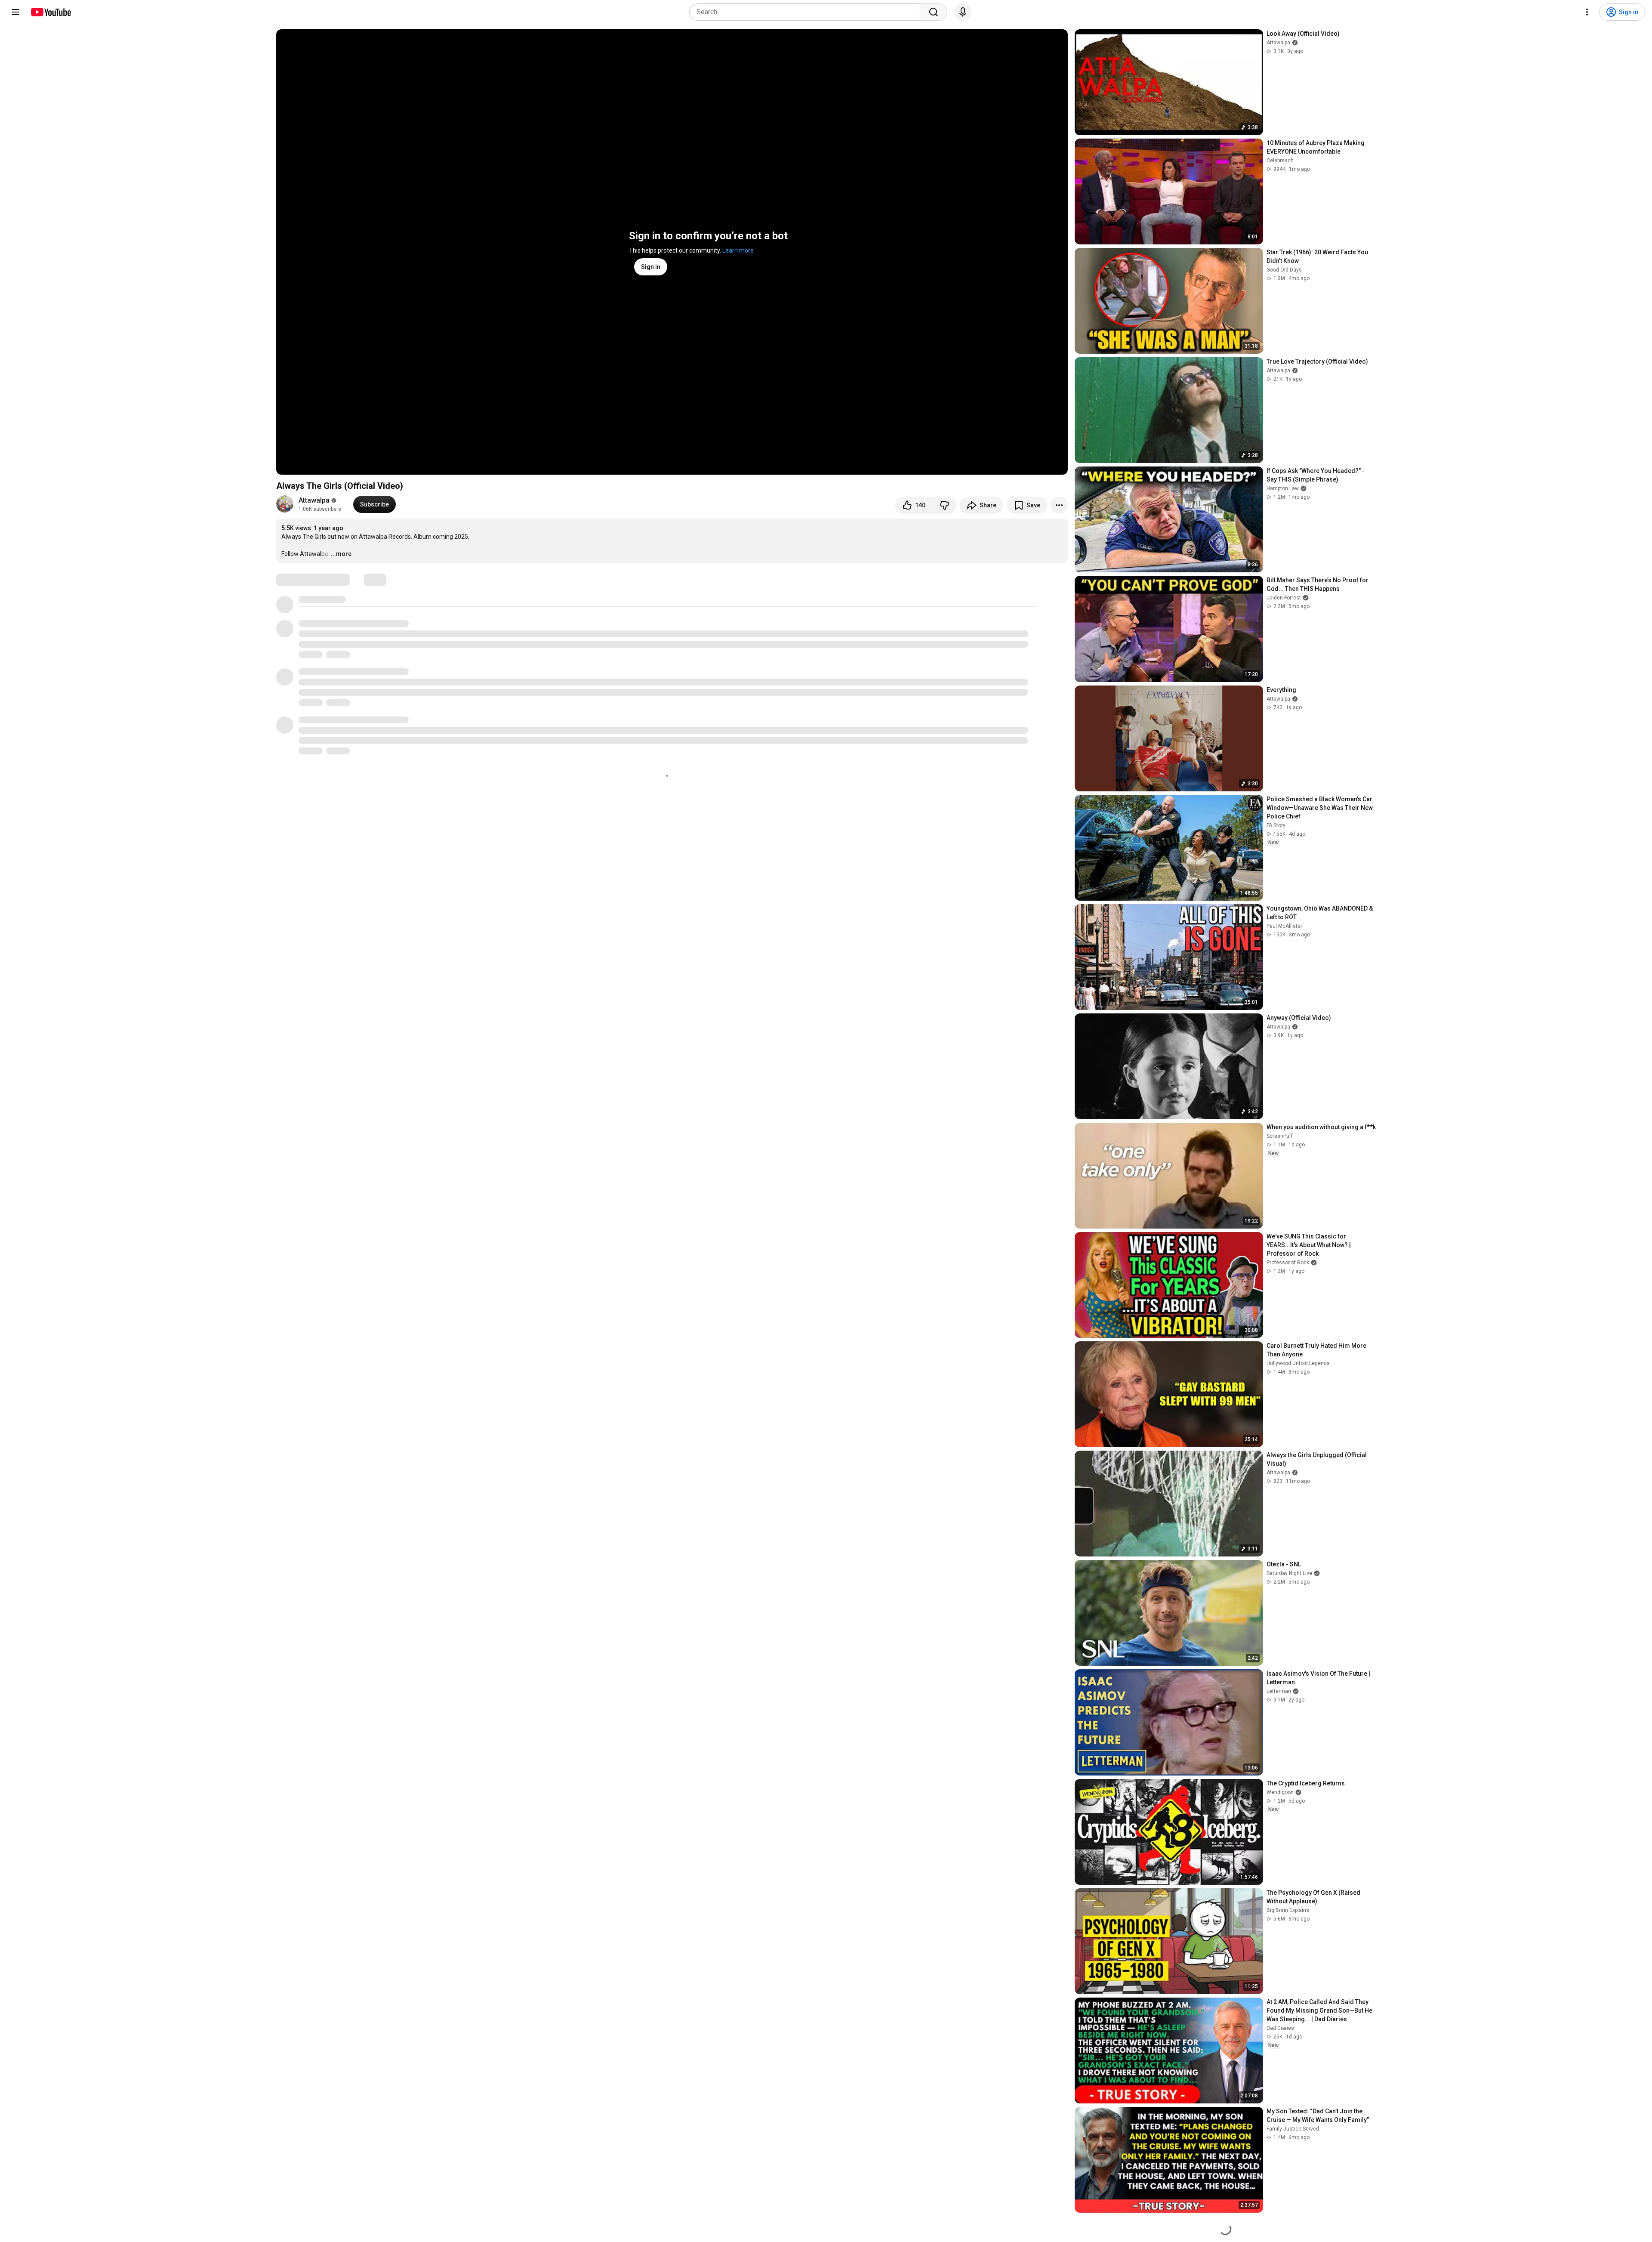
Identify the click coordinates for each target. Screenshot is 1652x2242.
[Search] (934, 12)
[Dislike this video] (944, 505)
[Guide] (15, 12)
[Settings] (1587, 12)
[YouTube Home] (51, 12)
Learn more (738, 250)
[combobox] (807, 12)
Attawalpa (314, 500)
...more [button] (341, 554)
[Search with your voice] (963, 12)
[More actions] (1059, 505)
